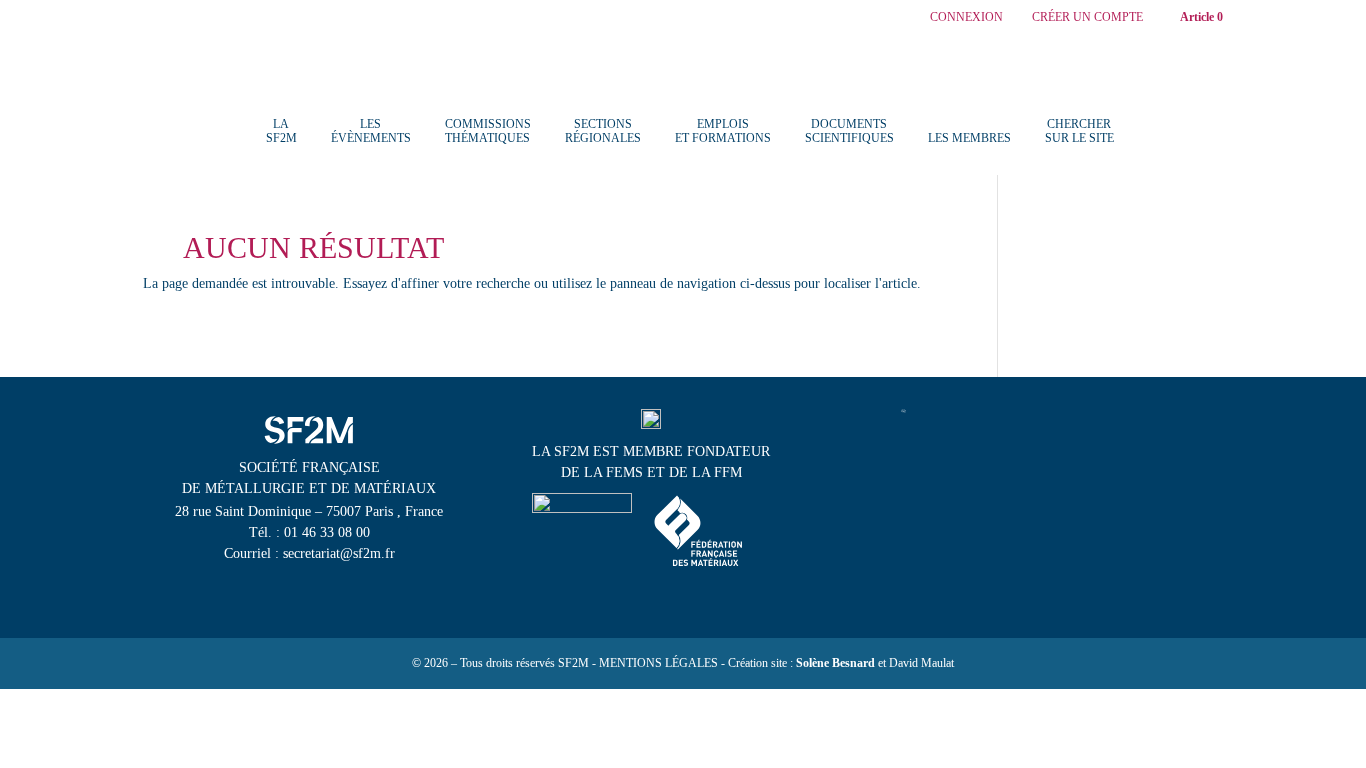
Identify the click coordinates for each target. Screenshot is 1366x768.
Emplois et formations (723, 131)
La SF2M (281, 131)
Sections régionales (603, 131)
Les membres (969, 138)
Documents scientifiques (849, 131)
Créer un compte (1087, 17)
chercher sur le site (1079, 131)
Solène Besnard (835, 663)
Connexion (966, 17)
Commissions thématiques (488, 131)
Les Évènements (371, 131)
